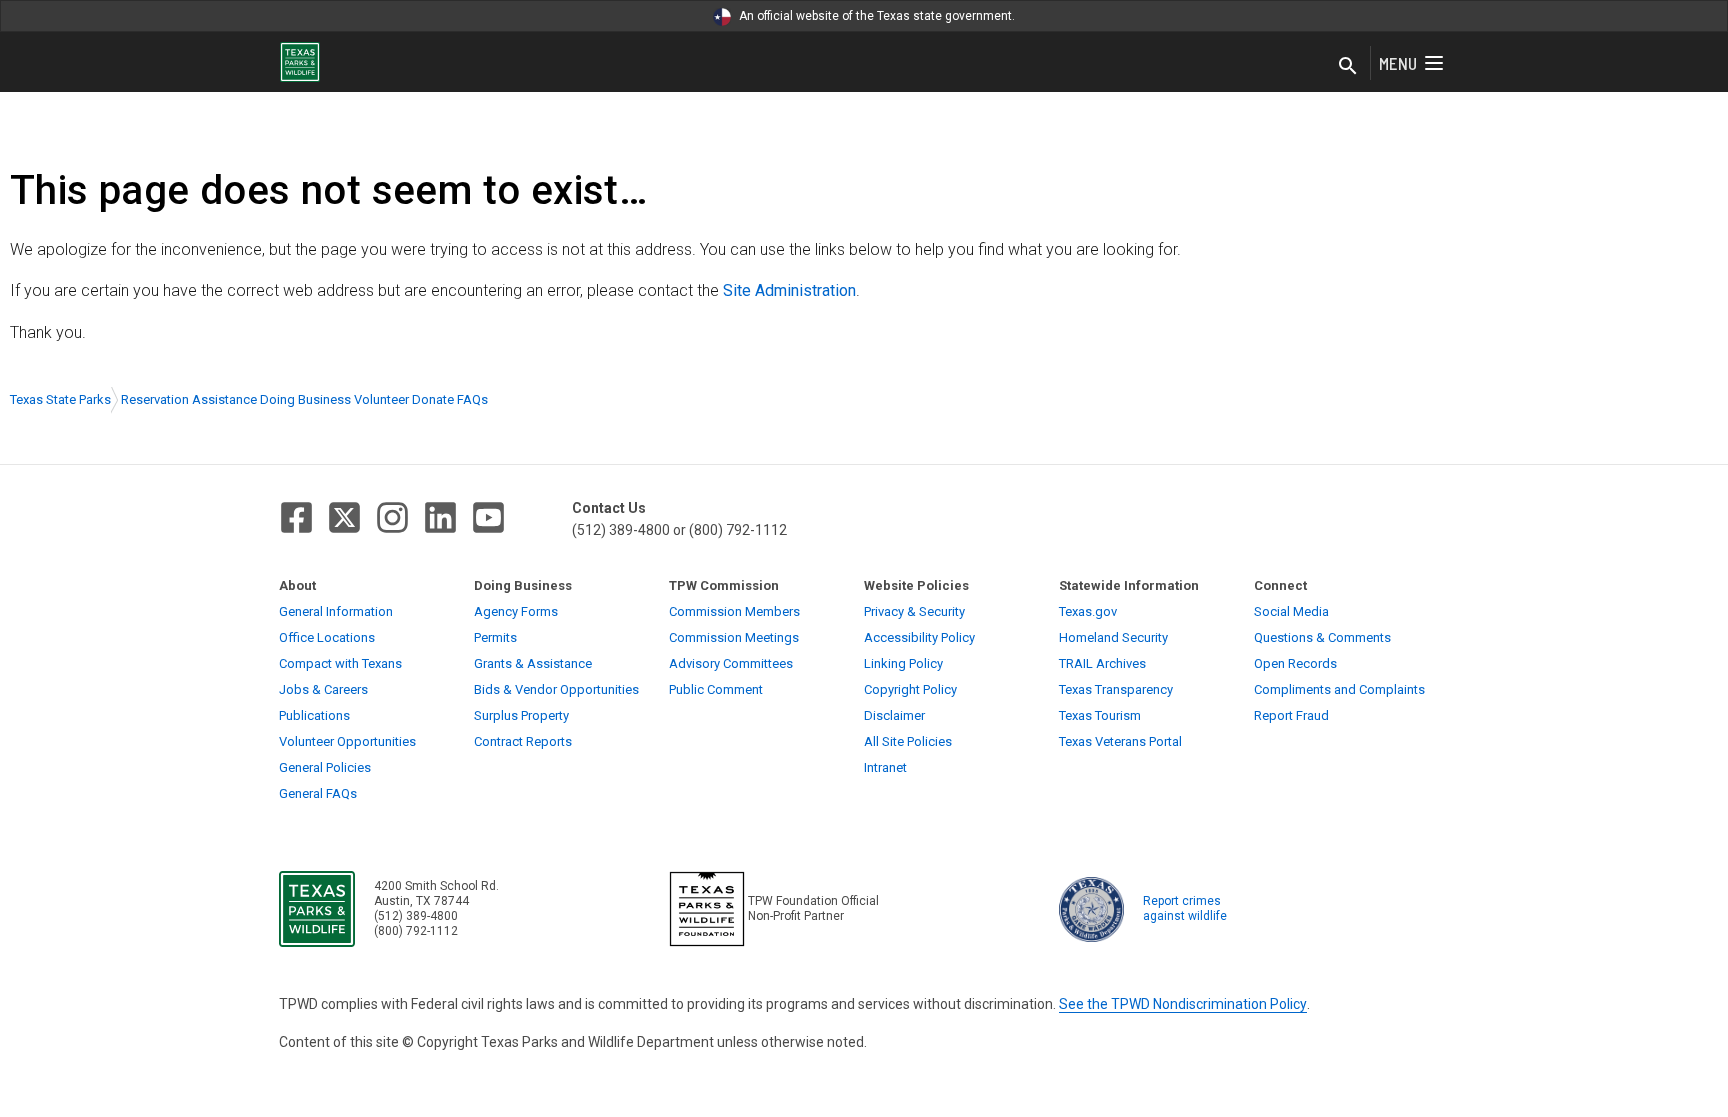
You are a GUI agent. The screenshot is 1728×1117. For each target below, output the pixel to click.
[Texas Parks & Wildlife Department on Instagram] (392, 517)
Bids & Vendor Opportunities (556, 689)
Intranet (885, 767)
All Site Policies (908, 741)
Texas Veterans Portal (1120, 741)
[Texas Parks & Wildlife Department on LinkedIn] (440, 517)
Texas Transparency (1116, 689)
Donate (433, 399)
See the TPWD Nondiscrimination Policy (1183, 1004)
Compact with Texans (340, 663)
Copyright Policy (910, 689)
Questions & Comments (1322, 637)
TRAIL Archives (1102, 663)
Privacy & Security (914, 611)
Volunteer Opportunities (347, 741)
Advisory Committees (731, 663)
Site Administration (789, 290)
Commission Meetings (734, 637)
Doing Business (305, 399)
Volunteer (381, 399)
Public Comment (716, 689)
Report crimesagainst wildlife (1185, 908)
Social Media (1291, 611)
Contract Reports (523, 741)
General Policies (325, 767)
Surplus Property (521, 715)
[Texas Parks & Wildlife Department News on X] (344, 517)
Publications (314, 715)
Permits (495, 637)
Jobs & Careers (323, 689)
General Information (336, 611)
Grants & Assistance (533, 663)
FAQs (472, 399)
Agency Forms (516, 611)
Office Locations (327, 637)
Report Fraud (1291, 715)
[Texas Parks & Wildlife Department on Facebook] (296, 517)
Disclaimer (894, 715)
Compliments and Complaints (1339, 689)
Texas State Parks (60, 399)
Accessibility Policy (919, 637)
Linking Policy (903, 663)
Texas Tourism (1100, 715)
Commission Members (734, 611)
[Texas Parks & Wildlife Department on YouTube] (488, 517)
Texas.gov (1088, 611)
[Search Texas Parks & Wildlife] (1348, 67)
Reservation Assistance (189, 399)
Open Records (1295, 663)
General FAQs (318, 793)
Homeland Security (1113, 637)
